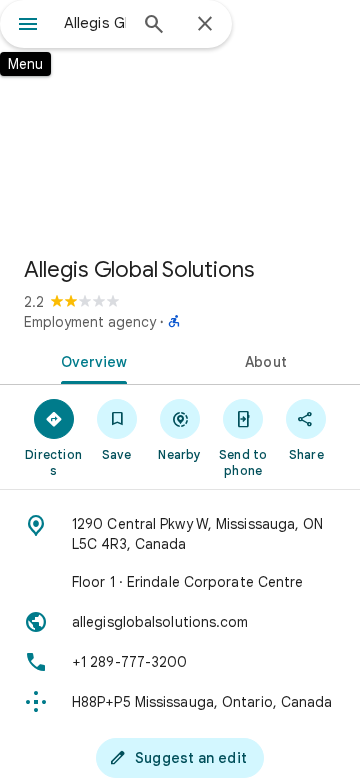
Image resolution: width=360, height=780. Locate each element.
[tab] (90, 360)
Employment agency (90, 322)
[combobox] (95, 23)
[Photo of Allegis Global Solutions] (180, 120)
